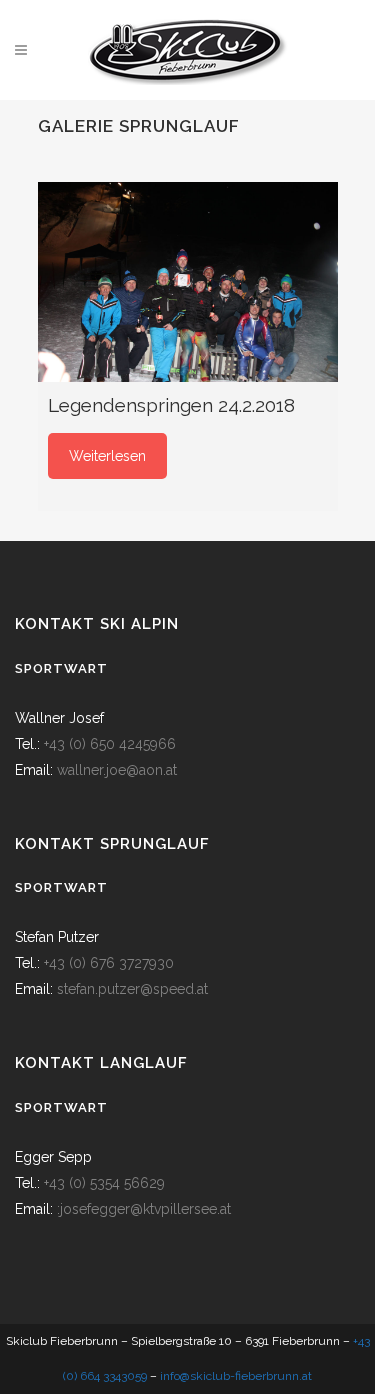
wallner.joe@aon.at (117, 770)
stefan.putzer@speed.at (132, 989)
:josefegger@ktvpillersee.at (144, 1209)
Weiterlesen (107, 456)
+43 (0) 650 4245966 (110, 744)
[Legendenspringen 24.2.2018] (188, 282)
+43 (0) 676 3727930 (109, 963)
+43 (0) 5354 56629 (104, 1183)
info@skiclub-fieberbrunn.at (236, 1376)
